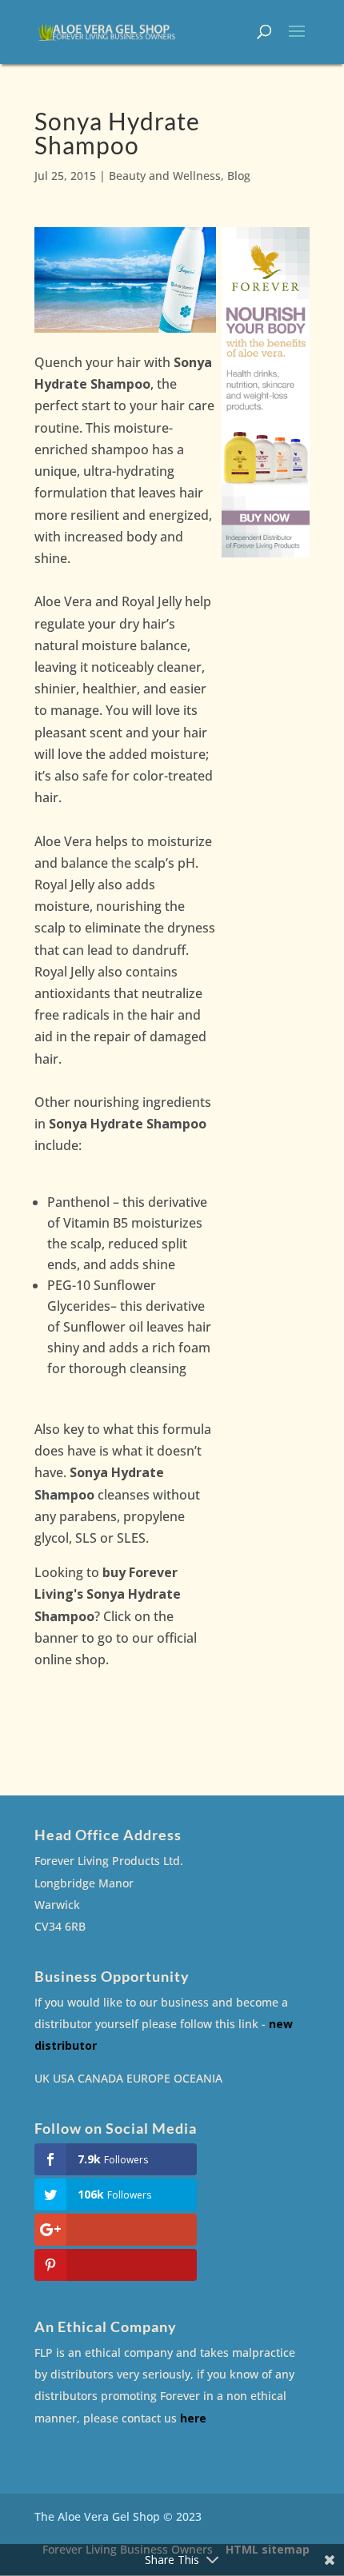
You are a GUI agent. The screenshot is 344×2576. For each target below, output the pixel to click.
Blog (239, 176)
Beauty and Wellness (165, 176)
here (193, 2418)
